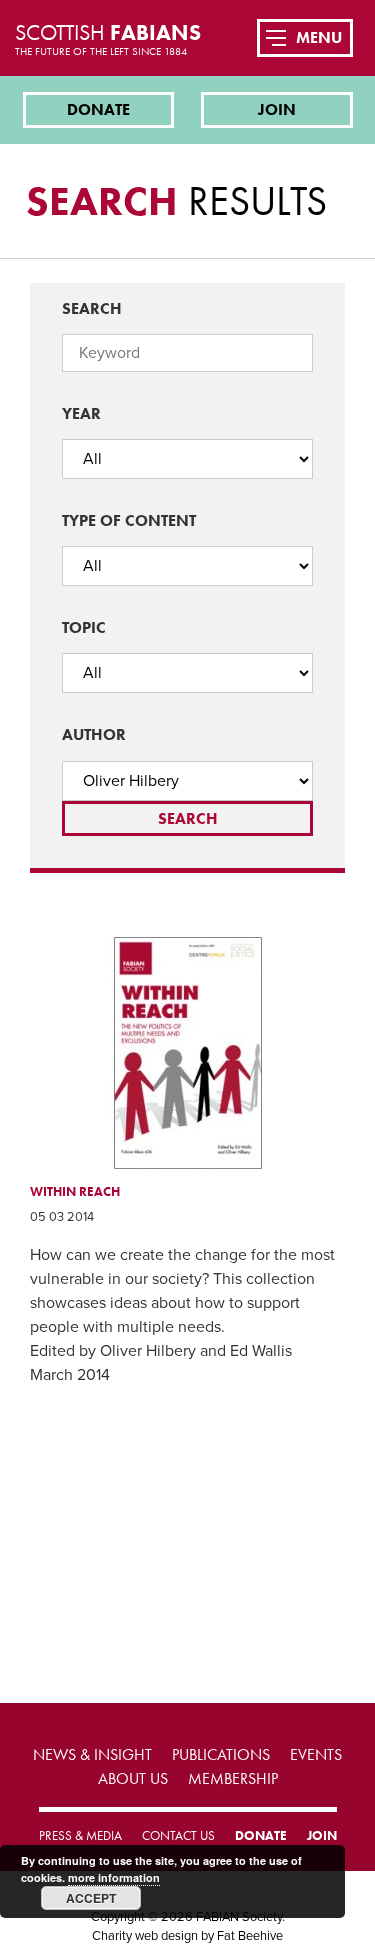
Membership (233, 1778)
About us (133, 1778)
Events (316, 1754)
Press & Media (80, 1835)
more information (114, 1877)
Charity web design (145, 1936)
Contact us (178, 1835)
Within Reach (75, 1191)
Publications (221, 1754)
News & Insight (92, 1754)
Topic (84, 627)
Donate (98, 109)
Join (277, 109)
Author (94, 734)
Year (81, 413)
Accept (91, 1898)
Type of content (129, 520)
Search (92, 308)
